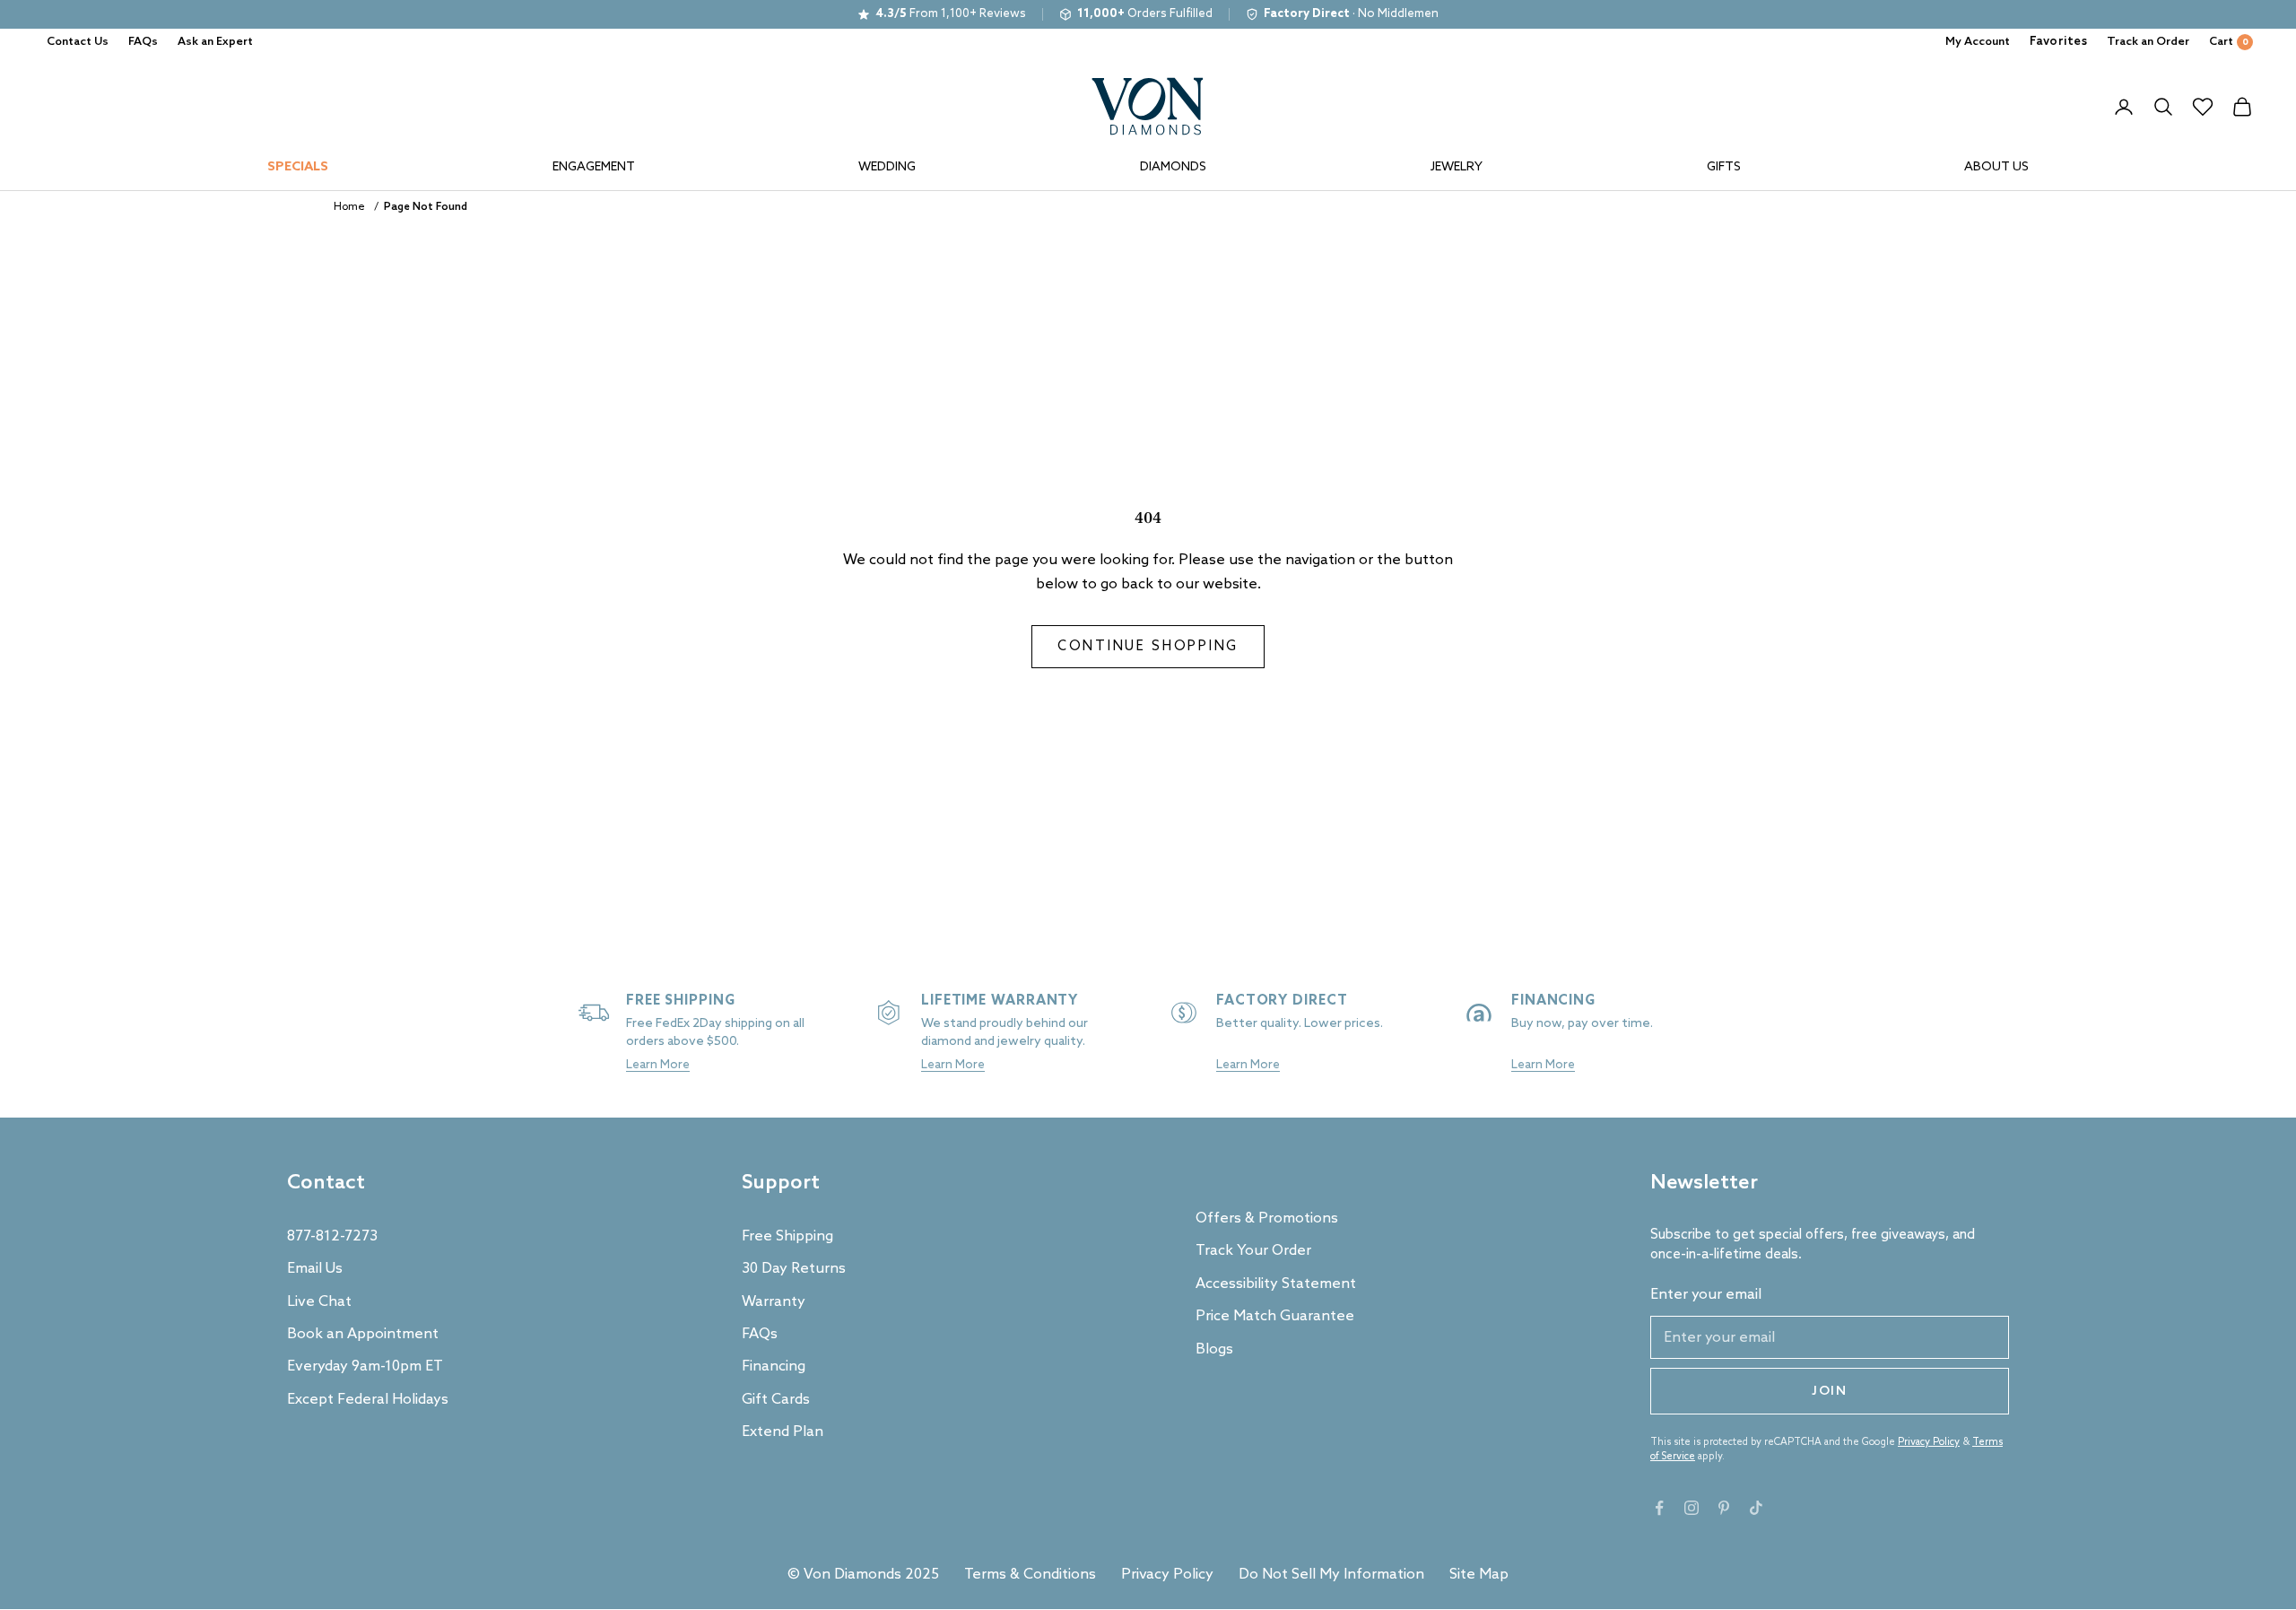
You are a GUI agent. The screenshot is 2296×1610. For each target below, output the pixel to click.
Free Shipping (787, 1236)
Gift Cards (776, 1400)
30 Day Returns (794, 1269)
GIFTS (1724, 167)
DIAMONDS (1173, 167)
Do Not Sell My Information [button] (1331, 1575)
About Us (1996, 167)
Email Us (315, 1269)
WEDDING (887, 167)
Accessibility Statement (1276, 1284)
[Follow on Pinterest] (1724, 1508)
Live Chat (319, 1302)
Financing (774, 1366)
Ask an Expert (215, 42)
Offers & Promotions (1267, 1218)
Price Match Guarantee (1275, 1316)
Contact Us (78, 42)
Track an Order (2148, 42)
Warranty (774, 1302)
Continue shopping (1148, 647)
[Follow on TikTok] (1756, 1508)
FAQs (143, 42)
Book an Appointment (363, 1334)
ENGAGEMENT (594, 167)
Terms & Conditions (1030, 1575)
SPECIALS (298, 167)
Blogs (1214, 1349)
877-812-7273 (332, 1236)
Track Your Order (1253, 1251)
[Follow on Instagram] (1692, 1508)
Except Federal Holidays (368, 1400)
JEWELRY (1457, 167)
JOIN (1830, 1392)
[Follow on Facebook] (1659, 1508)
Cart (2229, 42)
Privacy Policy (1929, 1442)
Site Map (1479, 1575)
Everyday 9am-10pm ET (365, 1366)
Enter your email (1706, 1295)
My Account (1978, 42)
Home (349, 207)
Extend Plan (783, 1432)
